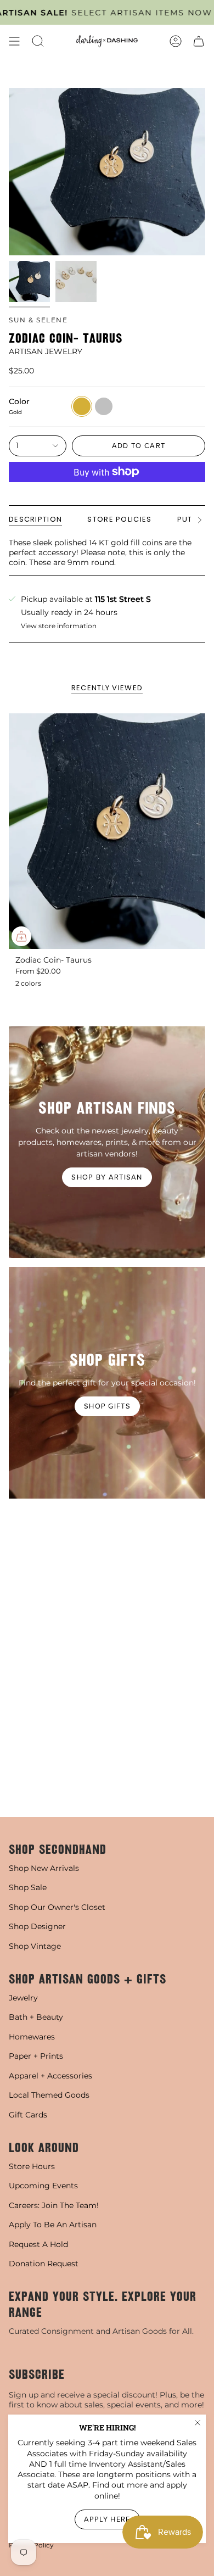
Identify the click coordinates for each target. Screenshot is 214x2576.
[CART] (199, 41)
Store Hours (32, 2166)
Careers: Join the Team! (54, 2205)
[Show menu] (14, 41)
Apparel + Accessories (50, 2076)
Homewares (32, 2037)
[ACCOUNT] (176, 41)
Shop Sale (28, 1887)
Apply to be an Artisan (53, 2225)
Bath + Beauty (36, 2017)
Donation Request (44, 2264)
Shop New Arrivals (44, 1868)
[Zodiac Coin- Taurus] (107, 831)
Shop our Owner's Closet (57, 1907)
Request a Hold (38, 2244)
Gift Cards (28, 2115)
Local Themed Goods (49, 2095)
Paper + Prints (36, 2056)
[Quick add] (21, 936)
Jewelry (23, 1998)
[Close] (198, 2423)
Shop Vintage (35, 1946)
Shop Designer (37, 1926)
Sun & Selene (38, 320)
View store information (59, 626)
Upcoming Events (43, 2186)
